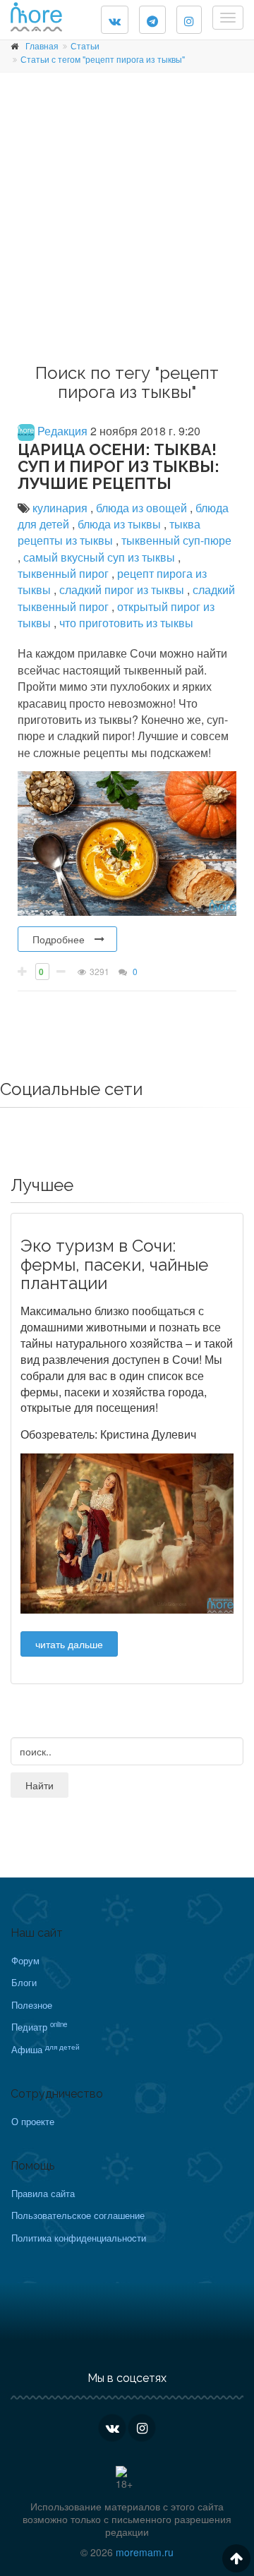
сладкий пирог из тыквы (123, 589)
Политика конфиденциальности (79, 2238)
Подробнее (59, 939)
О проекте (33, 2121)
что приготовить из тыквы (126, 623)
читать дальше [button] (69, 1644)
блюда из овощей (143, 508)
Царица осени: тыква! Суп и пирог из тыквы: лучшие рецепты (119, 466)
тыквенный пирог (65, 573)
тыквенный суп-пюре (176, 540)
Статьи (85, 46)
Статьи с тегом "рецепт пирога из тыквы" (103, 59)
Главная (42, 46)
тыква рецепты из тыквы (109, 532)
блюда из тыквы (121, 524)
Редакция (61, 431)
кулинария (61, 508)
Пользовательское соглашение (78, 2215)
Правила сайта (43, 2193)
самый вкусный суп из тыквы (101, 557)
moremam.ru (145, 2552)
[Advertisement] (127, 223)
